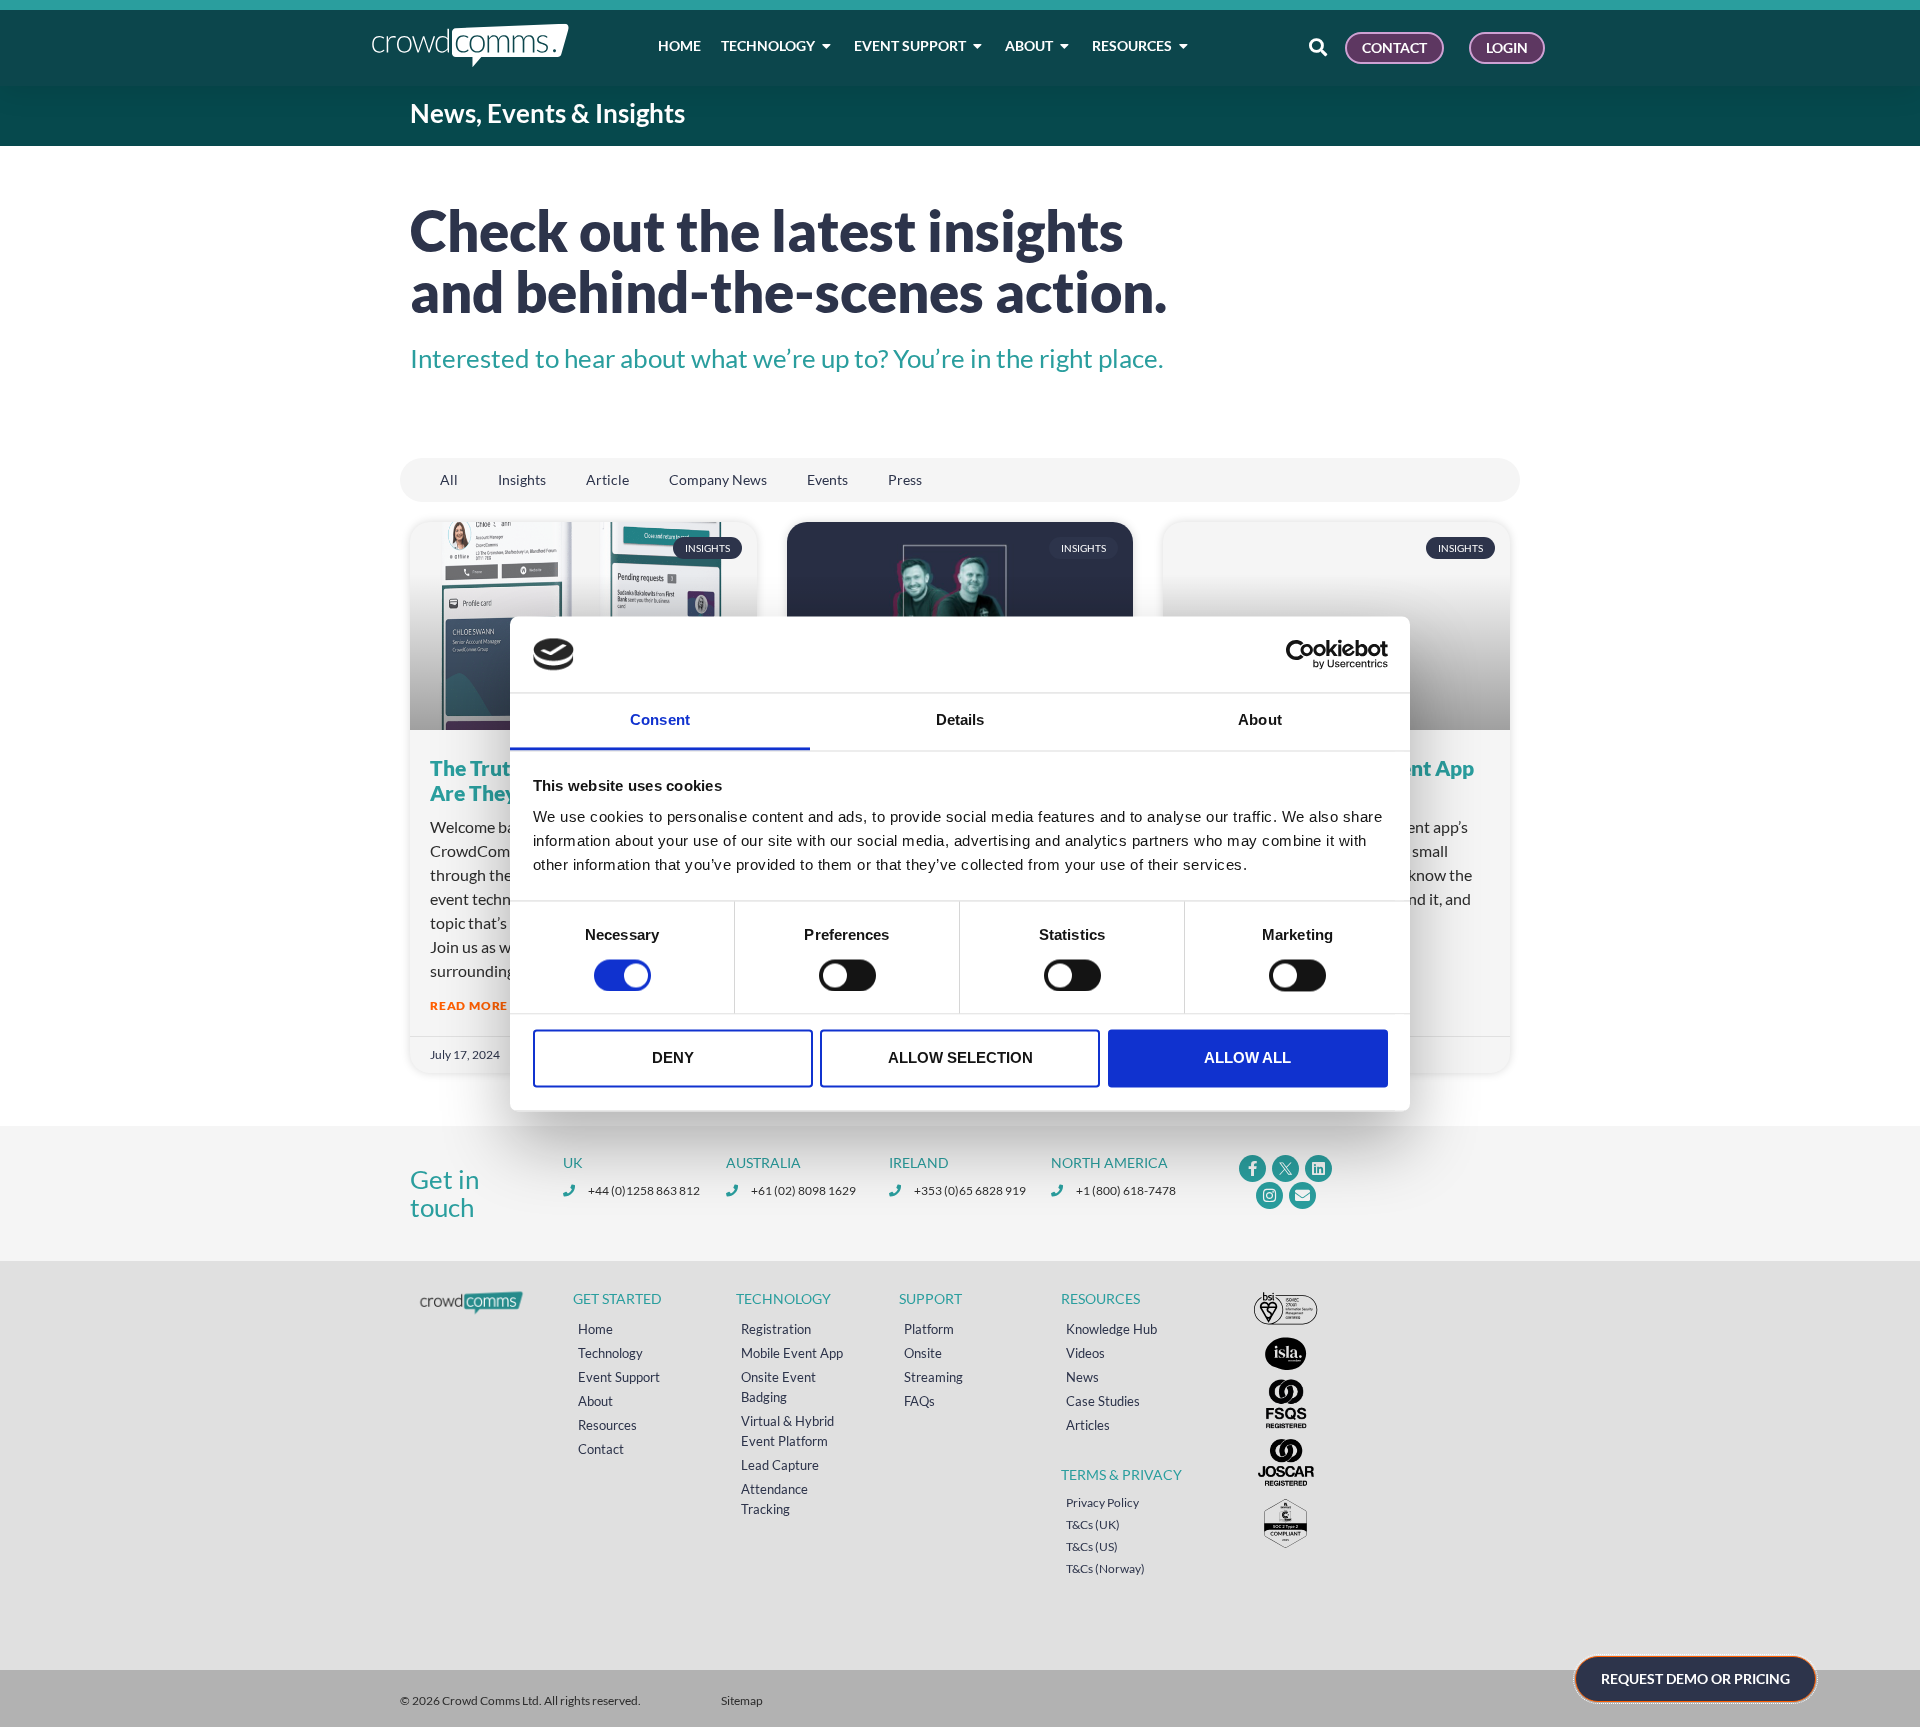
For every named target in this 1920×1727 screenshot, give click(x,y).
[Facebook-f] (1252, 1168)
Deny (673, 1058)
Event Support (619, 1377)
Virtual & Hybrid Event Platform (787, 1431)
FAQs (919, 1401)
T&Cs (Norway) (1105, 1568)
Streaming (933, 1377)
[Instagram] (1269, 1195)
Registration (776, 1329)
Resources (607, 1425)
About (595, 1401)
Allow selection (960, 1058)
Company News (718, 479)
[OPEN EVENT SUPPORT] (978, 45)
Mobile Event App (792, 1353)
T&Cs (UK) (1093, 1524)
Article (607, 479)
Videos (1085, 1353)
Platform (929, 1329)
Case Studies (1103, 1401)
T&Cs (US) (1092, 1546)
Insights (522, 479)
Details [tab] (960, 720)
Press (905, 479)
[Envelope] (1302, 1195)
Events (827, 479)
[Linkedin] (1318, 1168)
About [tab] (1260, 720)
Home (595, 1329)
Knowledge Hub (1111, 1329)
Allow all (1247, 1058)
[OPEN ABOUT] (1065, 45)
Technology (610, 1353)
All (449, 479)
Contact (601, 1449)
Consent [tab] (660, 720)
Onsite (923, 1353)
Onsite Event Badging (778, 1387)
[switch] (847, 975)
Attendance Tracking (774, 1499)
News (1082, 1377)
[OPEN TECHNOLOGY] (827, 45)
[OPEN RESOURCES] (1184, 45)
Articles (1088, 1425)
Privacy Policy (1102, 1502)
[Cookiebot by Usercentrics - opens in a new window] (1300, 654)
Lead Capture (780, 1465)
